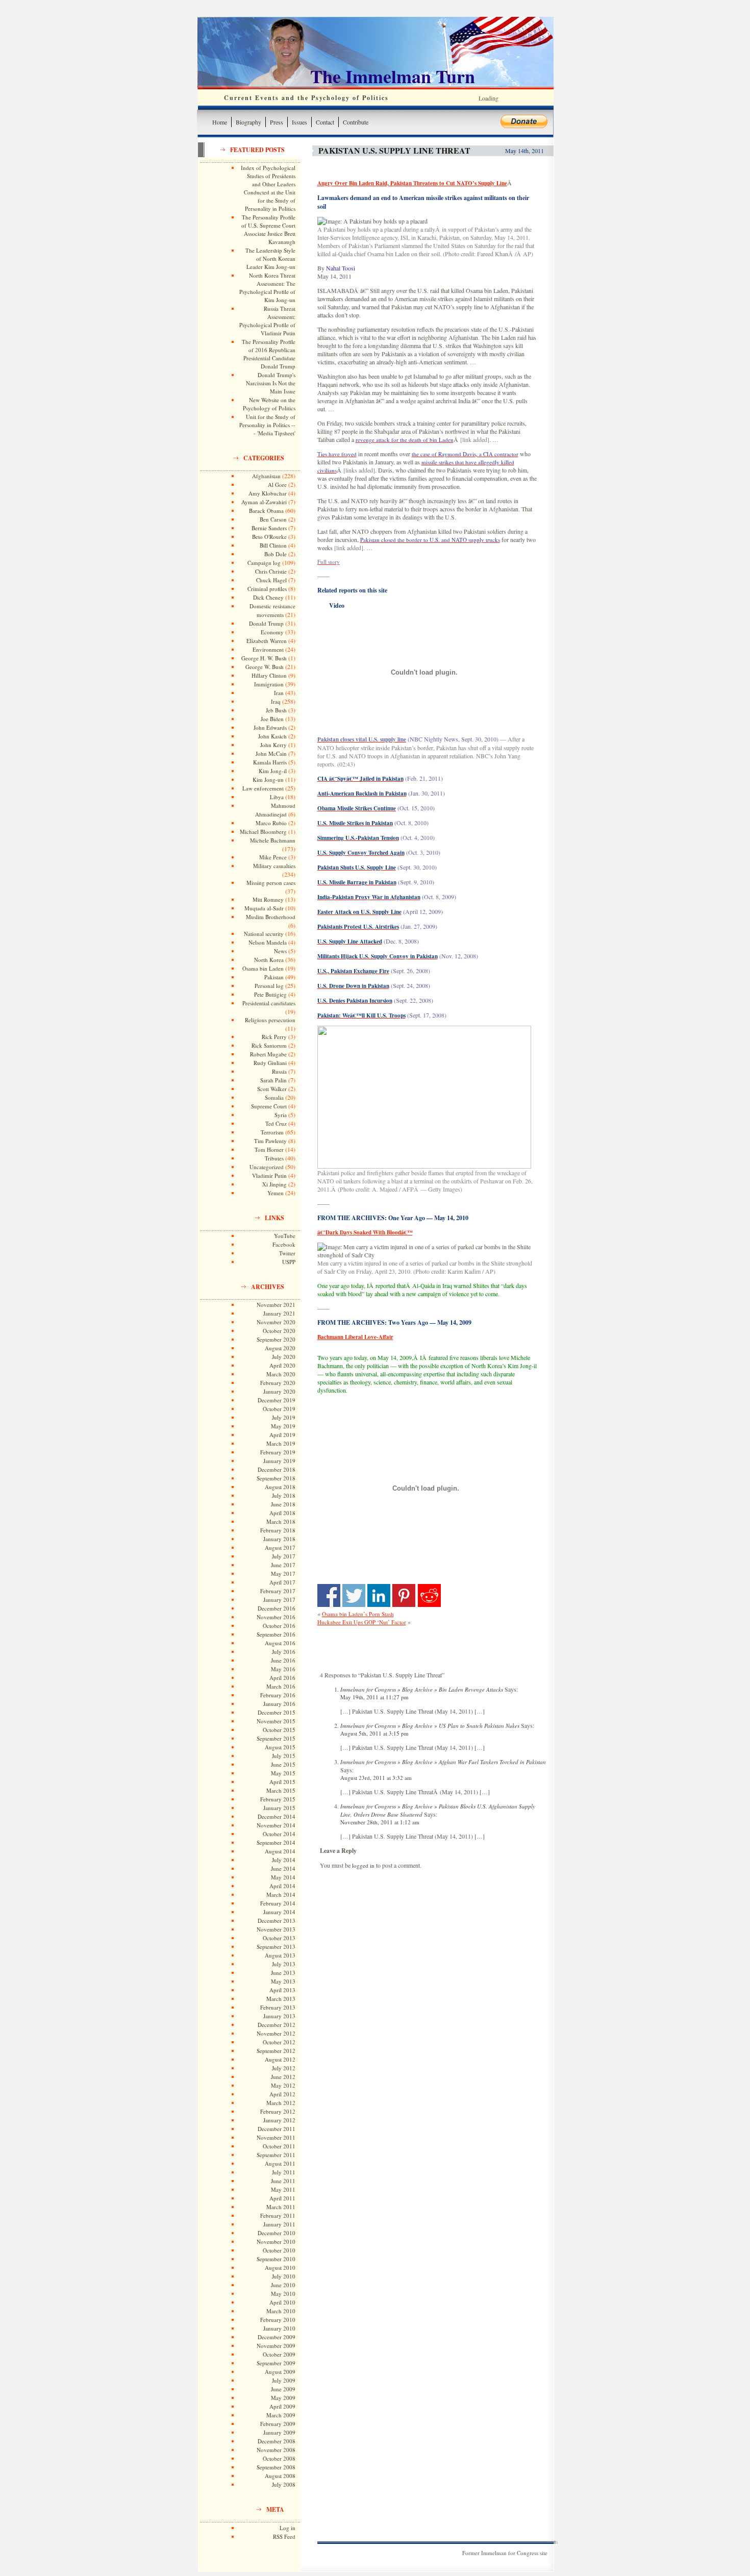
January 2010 (279, 2328)
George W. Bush (265, 667)
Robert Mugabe (268, 1054)
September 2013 (276, 1947)
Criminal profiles (267, 589)
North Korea (269, 960)
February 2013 (278, 2007)
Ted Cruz (276, 1123)
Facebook (284, 1244)
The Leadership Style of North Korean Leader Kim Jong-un (270, 258)
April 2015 (282, 1782)
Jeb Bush (276, 710)
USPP (289, 1262)
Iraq (276, 701)
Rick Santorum (269, 1045)
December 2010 (277, 2233)
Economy (272, 632)
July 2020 (284, 1357)
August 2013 (280, 1955)
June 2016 (283, 1660)
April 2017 (282, 1582)
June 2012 (283, 2077)
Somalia (274, 1097)
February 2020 (278, 1383)
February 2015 (278, 1799)
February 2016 (278, 1695)
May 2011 (283, 2189)
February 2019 (278, 1452)
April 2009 (282, 2406)
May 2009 (283, 2398)
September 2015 (276, 1738)
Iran (279, 693)
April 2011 (282, 2198)
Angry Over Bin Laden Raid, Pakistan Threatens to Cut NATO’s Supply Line (412, 183)
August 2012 (280, 2059)
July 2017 (284, 1556)
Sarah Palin (273, 1080)
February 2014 (278, 1903)
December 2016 (277, 1608)
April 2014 (282, 1886)
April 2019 (282, 1435)
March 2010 (281, 2311)
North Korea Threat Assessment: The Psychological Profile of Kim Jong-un (267, 288)
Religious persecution (270, 1020)
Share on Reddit (429, 1595)
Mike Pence (273, 857)
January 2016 (279, 1704)
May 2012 (283, 2085)
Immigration (269, 684)
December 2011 (277, 2129)
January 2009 (279, 2432)
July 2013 (284, 1964)
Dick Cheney (268, 597)
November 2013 (276, 1929)
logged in (363, 1865)
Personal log (269, 986)
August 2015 (280, 1747)
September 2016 (276, 1634)
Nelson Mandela (268, 942)
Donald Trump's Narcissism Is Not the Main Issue (271, 383)
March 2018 (281, 1521)
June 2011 (283, 2181)
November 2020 (276, 1322)
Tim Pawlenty (270, 1141)
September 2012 (276, 2051)
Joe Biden (272, 719)
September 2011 (276, 2155)
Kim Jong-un (268, 779)
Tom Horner (269, 1149)
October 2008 (279, 2458)
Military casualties (274, 866)
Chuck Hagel (271, 580)
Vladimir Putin (269, 1175)
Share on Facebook (329, 1595)
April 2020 (282, 1365)
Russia (279, 1071)
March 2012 (281, 2103)
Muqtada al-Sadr (264, 908)
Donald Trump (266, 623)
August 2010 (280, 2268)
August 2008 (280, 2476)
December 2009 (277, 2337)
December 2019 (277, 1400)
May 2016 (283, 1669)
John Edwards (270, 727)
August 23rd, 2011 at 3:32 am (376, 1778)
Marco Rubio (271, 823)
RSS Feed (284, 2536)
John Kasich (272, 736)
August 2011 (280, 2163)
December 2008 (277, 2441)
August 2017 (280, 1547)
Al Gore (277, 485)
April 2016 (282, 1678)
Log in (287, 2528)
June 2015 (283, 1764)
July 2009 (284, 2380)
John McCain (271, 753)
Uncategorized (267, 1167)
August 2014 (280, 1851)
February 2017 (278, 1591)
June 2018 (283, 1504)
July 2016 (284, 1652)
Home (220, 122)
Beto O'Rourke (269, 537)
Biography (248, 122)
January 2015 (279, 1808)
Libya (277, 797)
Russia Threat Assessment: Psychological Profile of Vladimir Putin (267, 321)
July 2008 (284, 2484)
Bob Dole (276, 554)
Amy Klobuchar (268, 493)
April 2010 (282, 2302)
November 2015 (276, 1721)
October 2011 (279, 2146)
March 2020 (281, 1374)
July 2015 (284, 1756)
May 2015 (283, 1773)
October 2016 (279, 1626)
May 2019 (283, 1426)
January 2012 (279, 2120)
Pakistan (274, 977)
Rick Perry (274, 1037)
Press (277, 122)
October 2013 (279, 1938)
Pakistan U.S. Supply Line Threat (394, 150)
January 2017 (279, 1600)
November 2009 (276, 2346)
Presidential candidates (269, 1003)
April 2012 (282, 2094)
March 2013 (281, 1999)
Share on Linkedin (379, 1595)
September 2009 (276, 2363)
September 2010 (276, 2259)
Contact (325, 122)
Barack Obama (266, 511)
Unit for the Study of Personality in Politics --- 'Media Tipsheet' (267, 425)
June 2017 (283, 1565)
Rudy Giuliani (270, 1063)
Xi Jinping (274, 1184)
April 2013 (282, 1990)
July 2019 (284, 1417)
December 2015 (277, 1712)
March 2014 (281, 1894)
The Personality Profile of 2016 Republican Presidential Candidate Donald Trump (269, 354)
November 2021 (276, 1305)
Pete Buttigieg (270, 994)
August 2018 (280, 1487)
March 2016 (281, 1686)
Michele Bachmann (273, 840)
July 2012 (284, 2068)
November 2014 (276, 1825)
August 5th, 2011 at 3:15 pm (374, 1733)
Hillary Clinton (269, 675)
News (280, 951)
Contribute (356, 122)
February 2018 (278, 1530)
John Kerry (273, 745)
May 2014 (283, 1877)
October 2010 (279, 2250)
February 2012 (278, 2111)
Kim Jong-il (273, 771)
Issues (299, 122)
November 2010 (276, 2241)
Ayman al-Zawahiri (264, 502)
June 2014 (283, 1868)
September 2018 (276, 1478)
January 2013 (279, 2016)
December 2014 (277, 1816)
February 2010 (278, 2320)
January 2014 (279, 1912)
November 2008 (276, 2450)
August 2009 (280, 2372)
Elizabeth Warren (267, 641)
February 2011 (278, 2215)
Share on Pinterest (404, 1595)
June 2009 (283, 2389)
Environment (268, 649)
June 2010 (283, 2285)
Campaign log (264, 563)
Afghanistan (266, 476)
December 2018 (277, 1469)
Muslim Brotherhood (271, 917)
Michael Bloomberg (263, 832)
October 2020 (279, 1331)
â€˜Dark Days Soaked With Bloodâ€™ (365, 1232)
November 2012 (276, 2033)
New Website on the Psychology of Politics (269, 404)
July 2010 (284, 2276)
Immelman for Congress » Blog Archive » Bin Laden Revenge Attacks (422, 1689)
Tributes (274, 1158)
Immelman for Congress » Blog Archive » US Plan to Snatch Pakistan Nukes (430, 1726)
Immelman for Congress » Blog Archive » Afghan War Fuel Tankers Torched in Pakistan (443, 1762)
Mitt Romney (268, 899)
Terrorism (272, 1132)
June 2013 (283, 1973)
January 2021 (279, 1313)
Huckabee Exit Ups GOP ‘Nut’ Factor (362, 1622)
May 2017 (283, 1574)
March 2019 (281, 1443)
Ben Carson (273, 519)
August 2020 (280, 1348)
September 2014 (276, 1842)
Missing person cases (271, 883)
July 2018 (284, 1495)
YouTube (285, 1236)
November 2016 (276, 1617)
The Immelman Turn (393, 76)
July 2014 (284, 1860)
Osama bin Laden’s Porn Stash (358, 1614)
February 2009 (278, 2424)
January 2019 (279, 1461)
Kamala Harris (270, 762)
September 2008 (276, 2467)
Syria (281, 1115)
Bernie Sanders (269, 528)
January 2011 (279, 2224)
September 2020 (276, 1339)
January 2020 (279, 1391)
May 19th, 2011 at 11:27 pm (374, 1697)
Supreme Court (269, 1106)
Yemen (276, 1193)
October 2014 (279, 1834)
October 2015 (279, 1730)
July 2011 (284, 2172)
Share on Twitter (354, 1595)
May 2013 (283, 1981)
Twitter (287, 1253)
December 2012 (277, 2025)
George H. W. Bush (264, 658)
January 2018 (279, 1539)
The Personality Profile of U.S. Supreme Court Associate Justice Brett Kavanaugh (268, 229)
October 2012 (279, 2042)
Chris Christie (271, 571)
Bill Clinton (273, 545)
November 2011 (276, 2137)
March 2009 (281, 2415)
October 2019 (279, 1409)
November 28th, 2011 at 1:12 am (380, 1822)
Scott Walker (272, 1089)
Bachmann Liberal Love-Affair (355, 1337)
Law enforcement (263, 788)
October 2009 (279, 2354)
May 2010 (283, 2294)
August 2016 (280, 1643)
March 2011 (281, 2207)
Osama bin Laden (263, 968)
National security (264, 934)
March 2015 (281, 1790)
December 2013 (277, 1921)
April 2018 (282, 1513)
